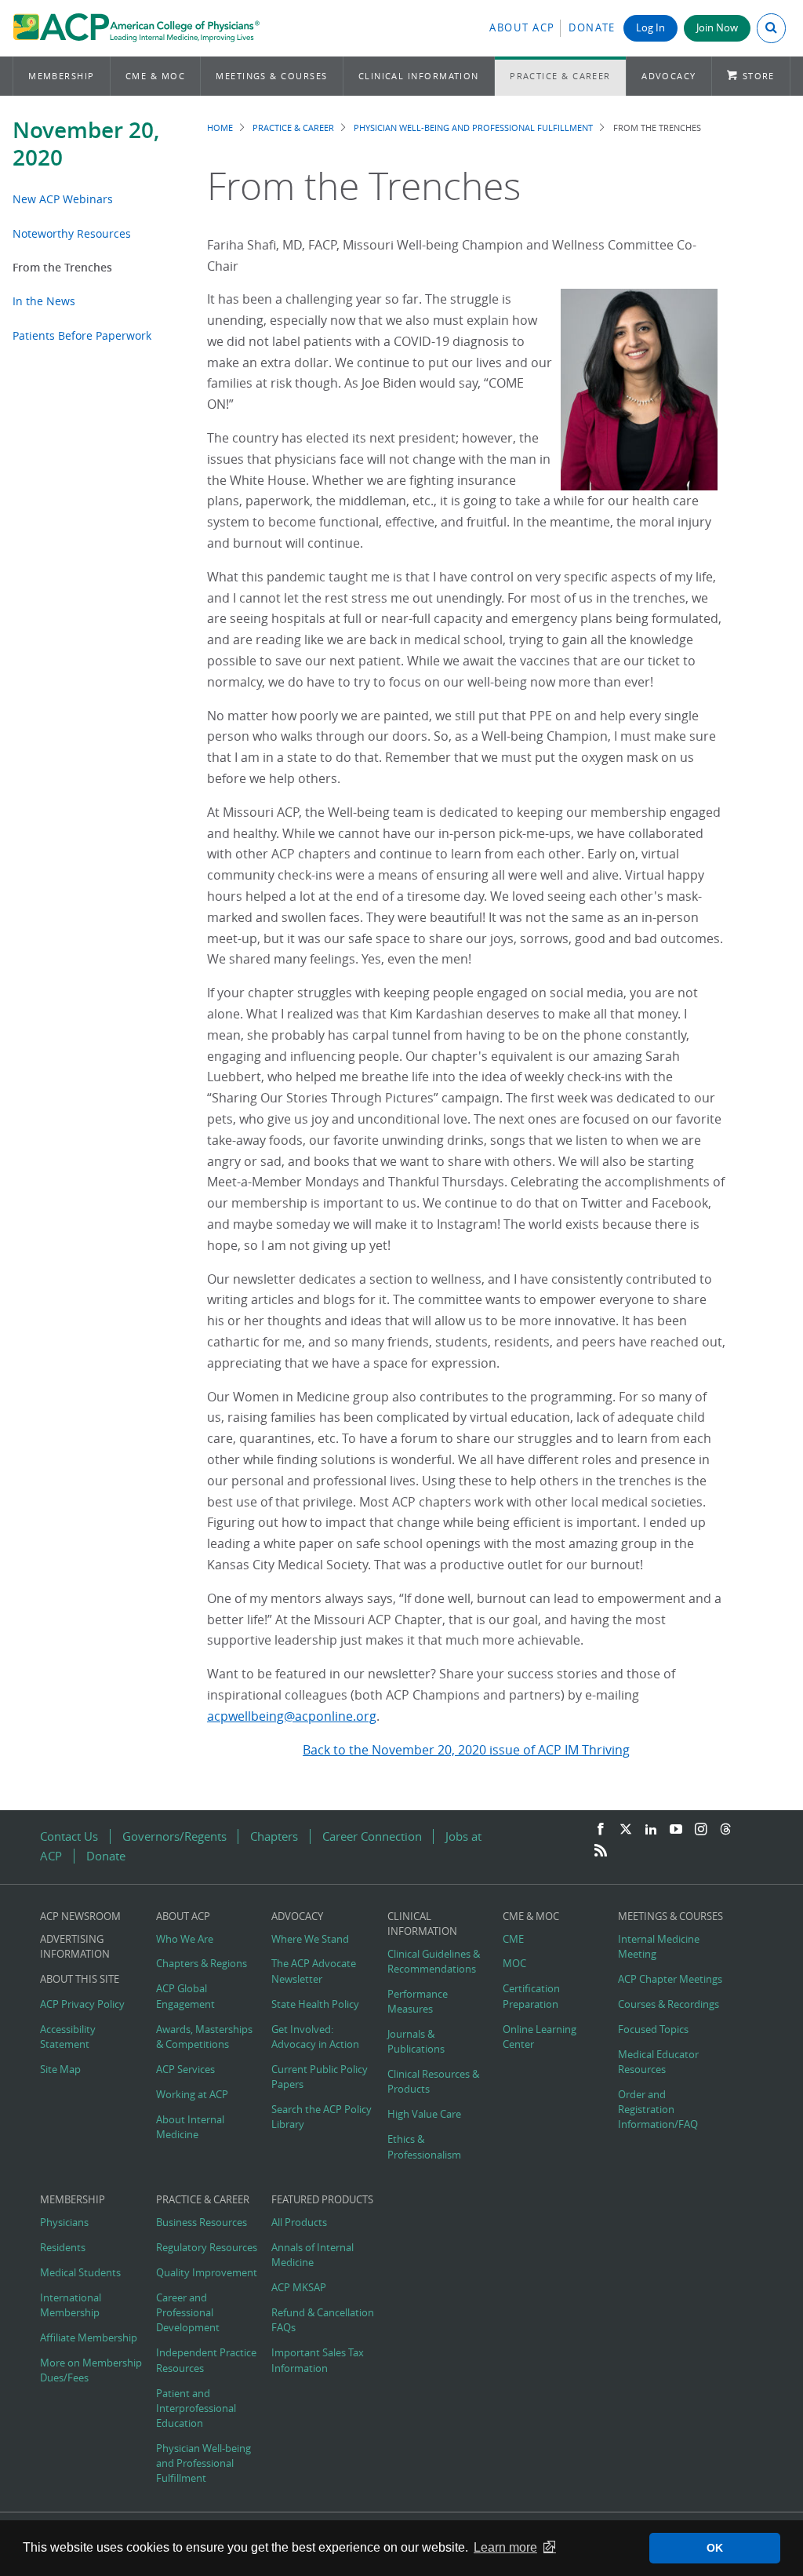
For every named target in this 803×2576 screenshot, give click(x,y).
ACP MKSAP (299, 2288)
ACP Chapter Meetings (670, 1979)
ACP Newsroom (80, 1917)
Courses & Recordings (669, 2004)
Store (759, 76)
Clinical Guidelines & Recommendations (434, 1962)
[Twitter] (626, 1830)
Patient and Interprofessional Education (196, 2408)
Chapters (274, 1836)
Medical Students (80, 2273)
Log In (650, 28)
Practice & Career (560, 76)
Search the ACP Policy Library (322, 2117)
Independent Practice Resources (206, 2360)
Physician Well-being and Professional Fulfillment (473, 128)
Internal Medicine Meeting (659, 1947)
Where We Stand (310, 1939)
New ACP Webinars (63, 199)
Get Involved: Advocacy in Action (315, 2037)
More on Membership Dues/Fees (91, 2370)
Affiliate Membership (89, 2338)
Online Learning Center (540, 2037)
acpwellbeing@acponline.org (292, 1716)
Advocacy (669, 76)
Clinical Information (419, 76)
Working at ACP (192, 2095)
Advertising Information (75, 1947)
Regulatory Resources (207, 2248)
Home (220, 128)
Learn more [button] (505, 2547)
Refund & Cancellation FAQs (323, 2320)
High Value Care (424, 2114)
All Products (299, 2223)
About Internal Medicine (190, 2127)
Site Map (60, 2070)
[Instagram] (701, 1830)
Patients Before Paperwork (82, 335)
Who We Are (185, 1939)
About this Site (80, 1979)
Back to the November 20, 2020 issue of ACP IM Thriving (466, 1750)
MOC (514, 1964)
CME (513, 1939)
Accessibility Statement (68, 2037)
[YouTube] (676, 1830)
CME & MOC (155, 76)
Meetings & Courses (271, 76)
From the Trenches (62, 267)
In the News (44, 301)
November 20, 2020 (86, 144)
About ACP (522, 28)
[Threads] (725, 1830)
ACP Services (185, 2070)
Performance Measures (418, 2002)
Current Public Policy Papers (320, 2077)
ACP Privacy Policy (82, 2004)
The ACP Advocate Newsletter (314, 1971)
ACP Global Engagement (185, 1996)
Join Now (717, 28)
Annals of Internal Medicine (312, 2255)
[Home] (136, 28)
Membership (62, 76)
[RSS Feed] (601, 1851)
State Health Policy (315, 2004)
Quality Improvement (207, 2273)
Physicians (64, 2223)
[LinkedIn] (651, 1830)
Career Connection (372, 1836)
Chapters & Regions (202, 1964)
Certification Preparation (531, 1996)
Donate (592, 28)
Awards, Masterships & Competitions (204, 2037)
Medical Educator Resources (658, 2062)
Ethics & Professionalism (424, 2147)
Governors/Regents (174, 1836)
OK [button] (715, 2548)
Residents (63, 2248)
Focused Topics (653, 2029)
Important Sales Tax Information (318, 2360)
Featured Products (322, 2200)
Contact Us (69, 1836)
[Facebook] (601, 1830)
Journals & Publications (416, 2042)
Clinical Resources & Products (433, 2082)
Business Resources (202, 2223)
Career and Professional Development (188, 2313)
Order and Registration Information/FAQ (658, 2110)
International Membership (71, 2305)
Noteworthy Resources (72, 233)
